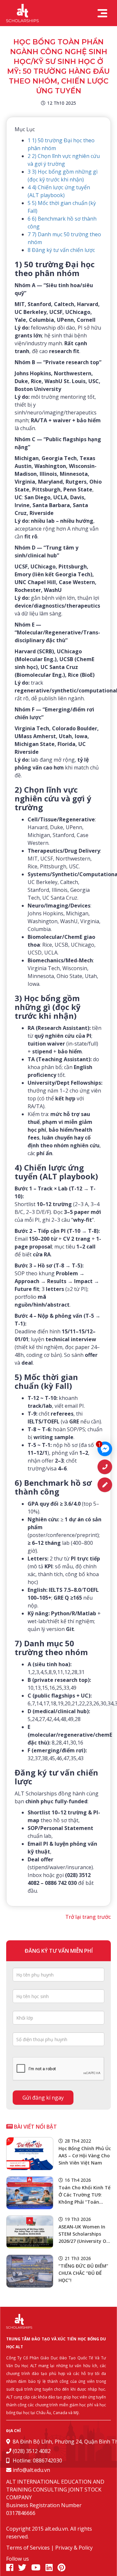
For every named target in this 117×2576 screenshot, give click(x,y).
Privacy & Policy (74, 2548)
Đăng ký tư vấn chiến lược (61, 250)
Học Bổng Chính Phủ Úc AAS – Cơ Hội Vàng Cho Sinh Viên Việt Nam (85, 2156)
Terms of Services (28, 2548)
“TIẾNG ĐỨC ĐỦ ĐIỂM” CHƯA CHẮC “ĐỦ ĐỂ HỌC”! (83, 2273)
